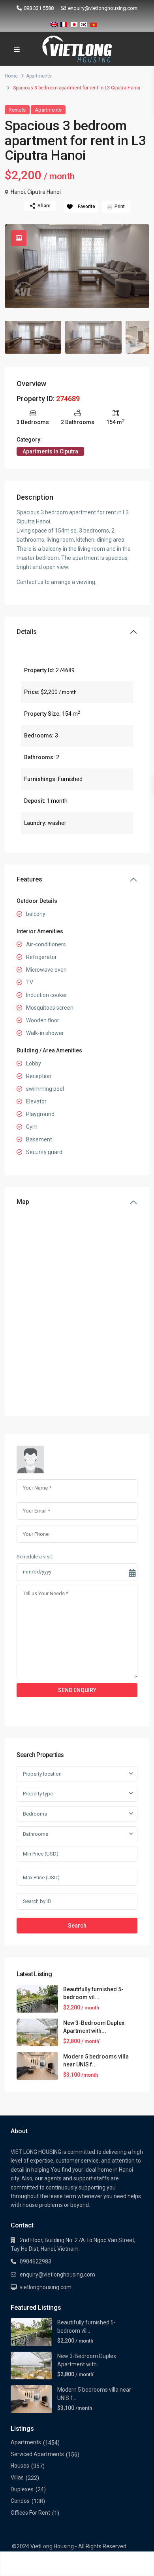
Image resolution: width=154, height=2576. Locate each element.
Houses (20, 2466)
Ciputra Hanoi (44, 192)
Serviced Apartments (37, 2454)
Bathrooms (36, 1834)
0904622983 (36, 2261)
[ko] (84, 23)
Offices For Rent (30, 2513)
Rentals (17, 110)
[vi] (94, 23)
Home (11, 76)
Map (23, 1202)
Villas (17, 2477)
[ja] (74, 23)
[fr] (64, 23)
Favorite (86, 207)
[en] (54, 23)
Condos (20, 2501)
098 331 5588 (39, 8)
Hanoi (18, 192)
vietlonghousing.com (46, 2287)
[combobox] (77, 1774)
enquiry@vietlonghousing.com (103, 8)
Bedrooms (35, 1814)
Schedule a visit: (35, 1557)
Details (27, 632)
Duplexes (22, 2489)
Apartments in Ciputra (50, 451)
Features (29, 879)
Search (77, 1926)
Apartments (39, 76)
